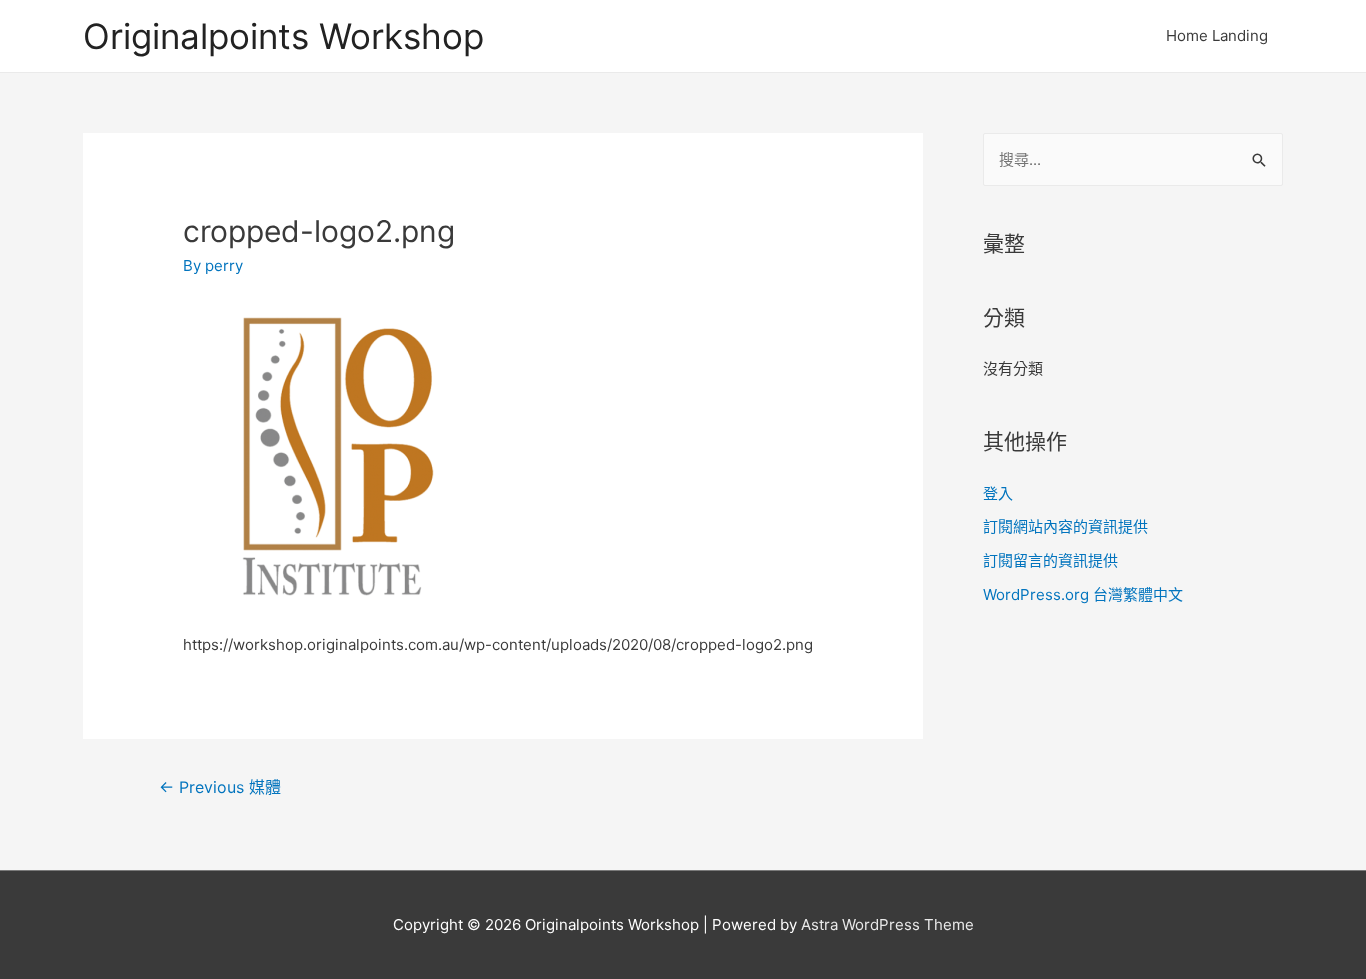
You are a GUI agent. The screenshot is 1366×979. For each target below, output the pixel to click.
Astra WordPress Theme (887, 924)
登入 (998, 493)
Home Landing (1217, 35)
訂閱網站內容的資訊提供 (1065, 526)
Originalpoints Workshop (283, 36)
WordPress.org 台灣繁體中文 (1083, 594)
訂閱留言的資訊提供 (1050, 560)
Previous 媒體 (220, 787)
